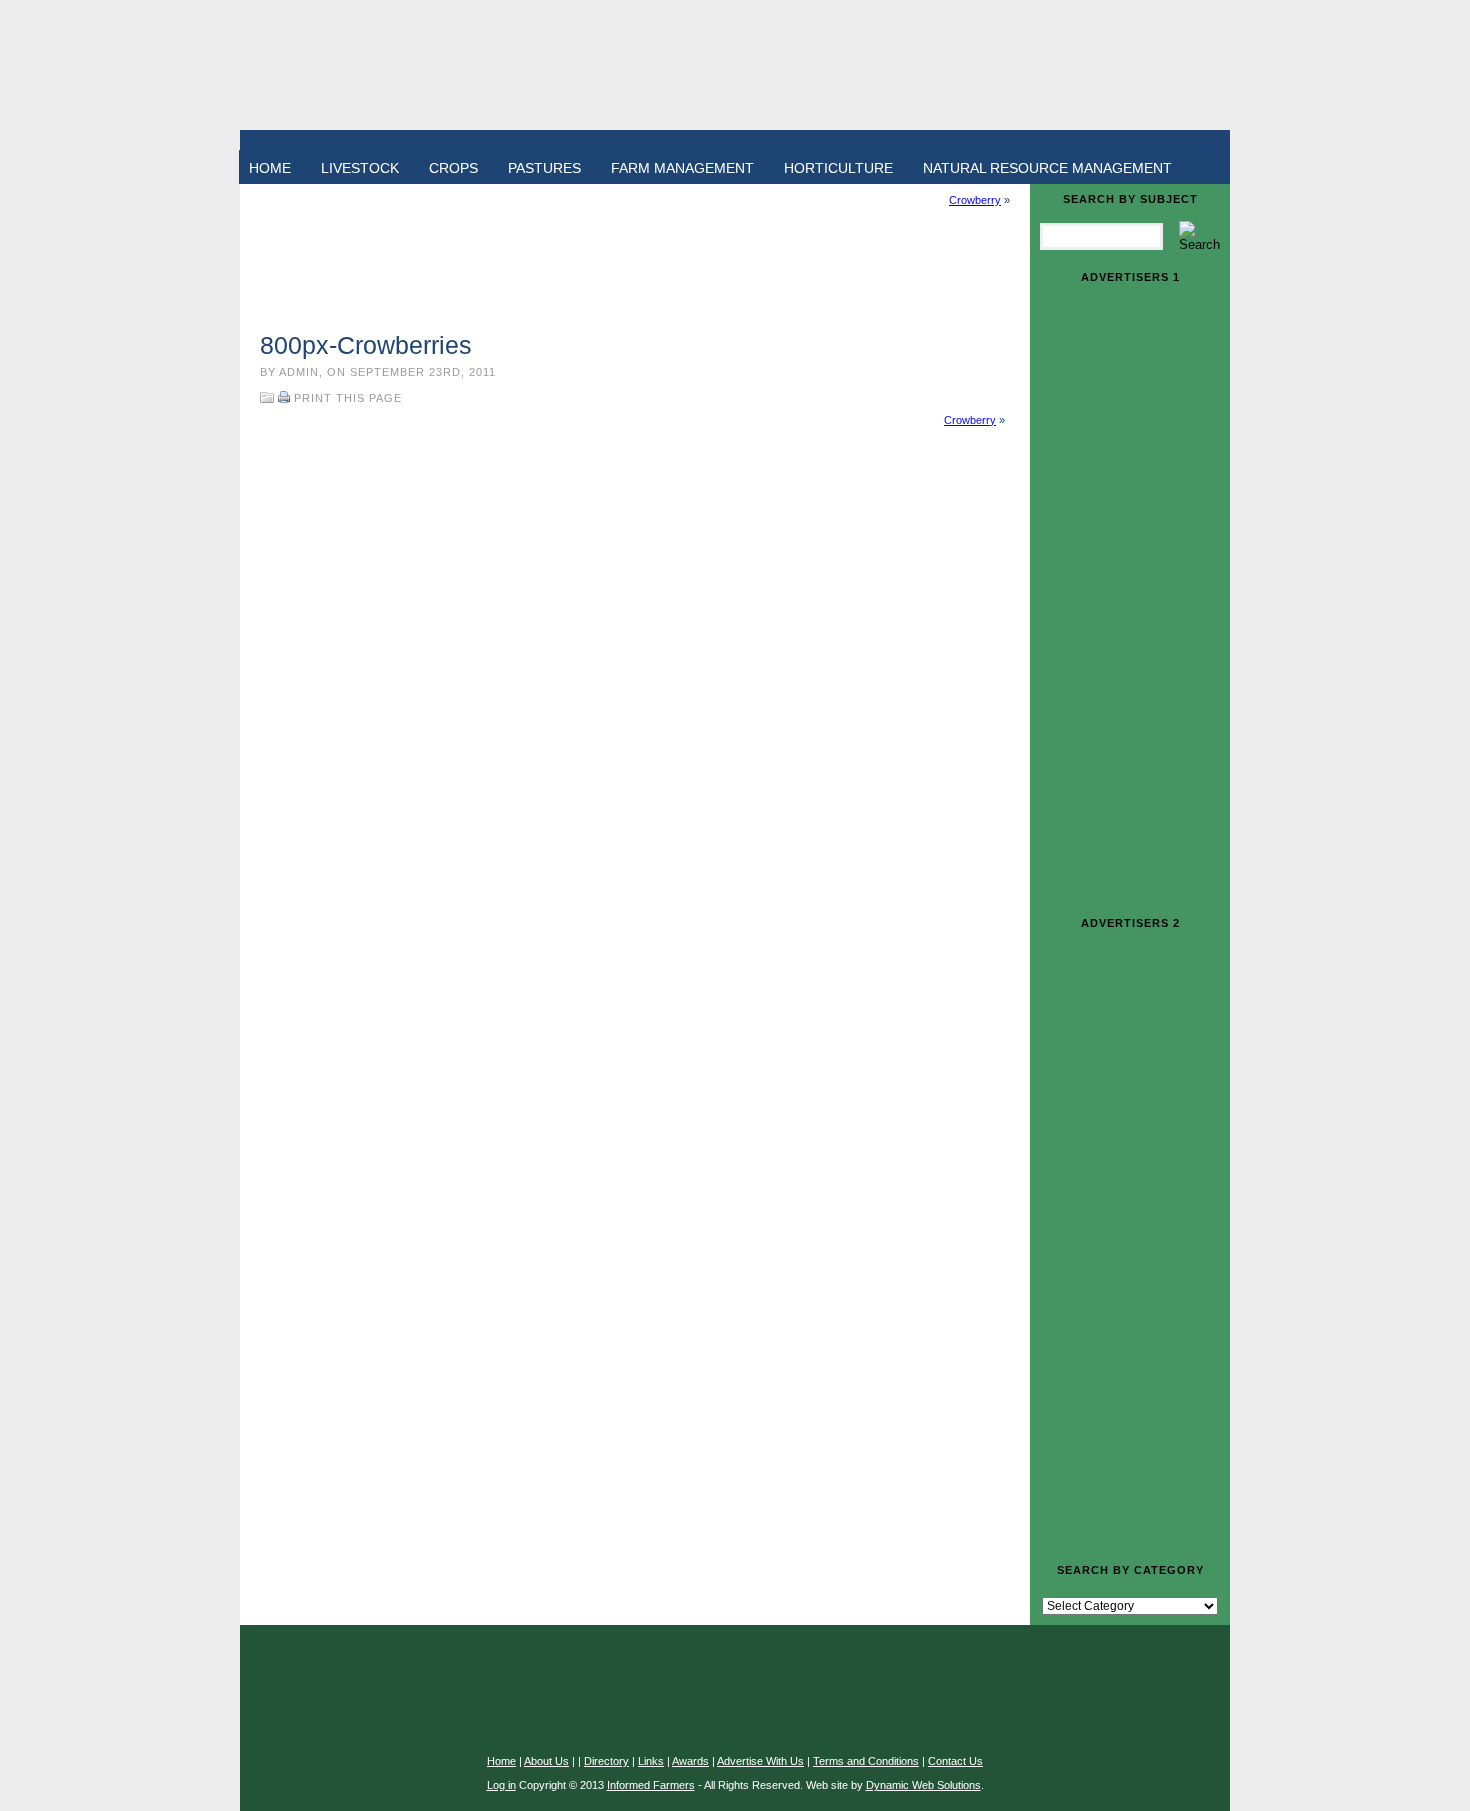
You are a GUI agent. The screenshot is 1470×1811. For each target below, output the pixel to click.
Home (270, 168)
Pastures (544, 168)
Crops (453, 168)
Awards (690, 1761)
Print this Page (348, 398)
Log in (501, 1785)
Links (651, 1761)
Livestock (360, 168)
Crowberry (975, 200)
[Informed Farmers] (735, 65)
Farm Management (682, 168)
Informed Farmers (651, 1785)
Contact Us (955, 1761)
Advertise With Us (760, 1761)
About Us (546, 1761)
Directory (606, 1761)
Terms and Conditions (866, 1761)
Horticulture (838, 168)
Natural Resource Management (1047, 168)
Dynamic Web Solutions (923, 1785)
